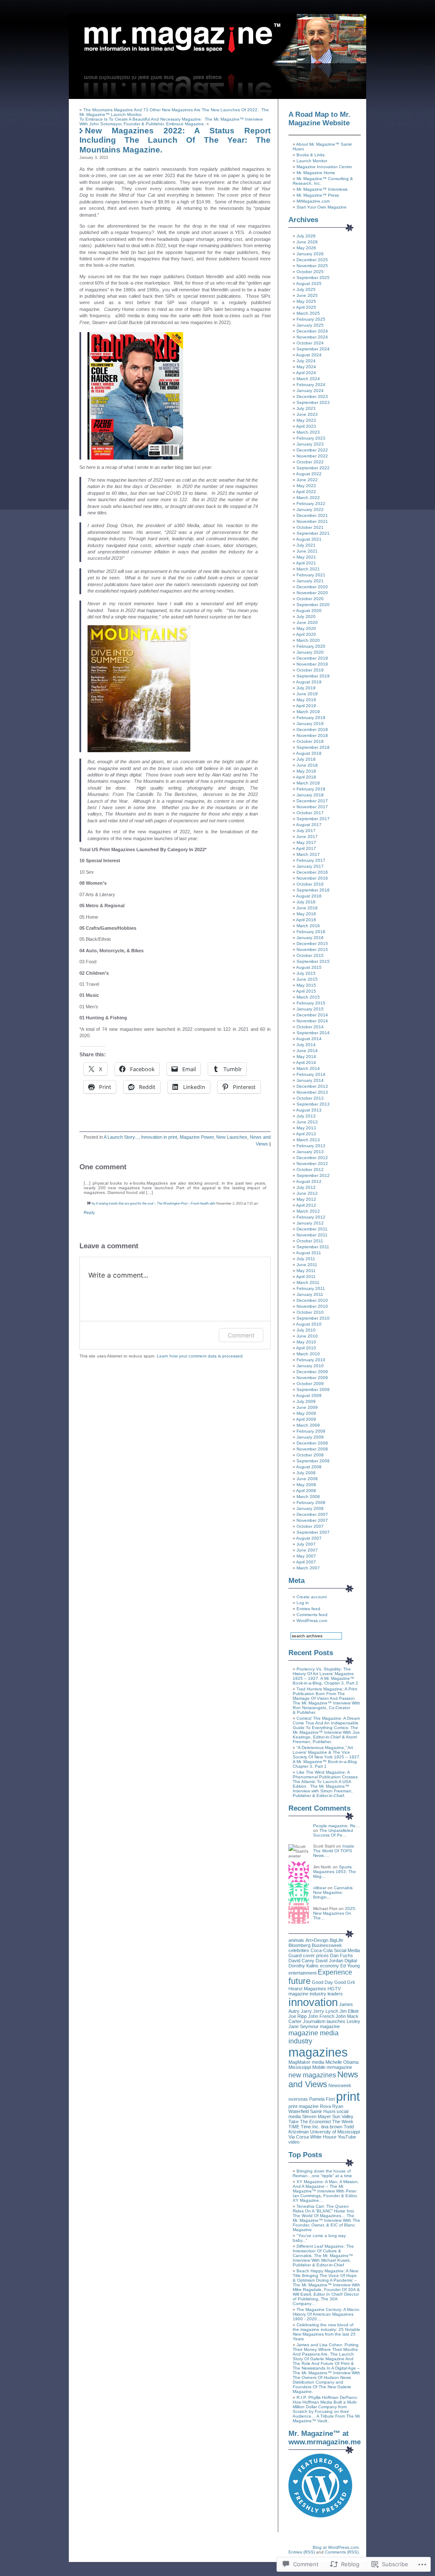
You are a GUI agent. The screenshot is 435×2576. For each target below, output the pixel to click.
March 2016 (308, 926)
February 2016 (311, 932)
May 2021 (306, 557)
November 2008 (312, 1449)
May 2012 (306, 1199)
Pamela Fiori (322, 2099)
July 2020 (306, 616)
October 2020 (310, 599)
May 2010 (306, 1342)
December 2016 (312, 872)
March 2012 (308, 1211)
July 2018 (306, 759)
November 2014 (312, 1021)
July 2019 (306, 688)
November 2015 (312, 949)
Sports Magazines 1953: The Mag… (335, 1872)
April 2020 (306, 634)
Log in (303, 1603)
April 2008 (306, 1491)
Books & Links (311, 155)
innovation (313, 2002)
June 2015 (307, 979)
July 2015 (306, 973)
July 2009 (306, 1401)
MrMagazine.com (313, 201)
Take (294, 2122)
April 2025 (306, 307)
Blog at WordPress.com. (336, 2547)
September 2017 (313, 819)
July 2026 (306, 236)
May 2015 (306, 985)
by (93, 1203)
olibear (320, 1888)
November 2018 (312, 735)
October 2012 (310, 1169)
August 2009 (309, 1395)
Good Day (322, 1982)
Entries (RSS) (302, 2552)
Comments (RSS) (342, 2552)
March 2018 (308, 783)
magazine (330, 2026)
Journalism (314, 2021)
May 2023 (306, 420)
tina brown (332, 2127)
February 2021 (311, 575)
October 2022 (310, 462)
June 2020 (307, 622)
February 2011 (311, 1288)
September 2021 (313, 533)
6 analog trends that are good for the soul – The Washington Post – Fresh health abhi (156, 1203)
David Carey (301, 1961)
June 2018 (307, 765)
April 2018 (306, 777)
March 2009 (308, 1425)
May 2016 (306, 914)
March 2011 (308, 1282)
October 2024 (310, 343)
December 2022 (312, 450)
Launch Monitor (312, 161)
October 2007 (310, 1526)
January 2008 (310, 1508)
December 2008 (312, 1443)
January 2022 (310, 509)
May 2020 (306, 628)
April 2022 (306, 492)
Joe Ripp (298, 2016)
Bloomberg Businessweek (315, 1945)
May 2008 (306, 1485)
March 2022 (308, 498)
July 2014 (306, 1045)
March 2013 (308, 1140)
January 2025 (310, 325)
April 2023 (306, 426)
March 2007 (308, 1568)
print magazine (304, 2106)
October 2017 (310, 813)
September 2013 (313, 1104)
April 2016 (306, 920)
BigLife (336, 1940)
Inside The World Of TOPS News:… (334, 1851)
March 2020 (308, 640)
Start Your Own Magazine (322, 207)
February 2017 (311, 860)
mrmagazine (339, 2067)
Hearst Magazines (307, 1989)
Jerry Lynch (326, 2011)
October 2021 (310, 527)
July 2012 (306, 1187)
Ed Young (350, 1966)
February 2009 (311, 1431)
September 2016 (313, 890)
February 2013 (311, 1146)
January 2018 (310, 795)
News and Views (323, 2079)
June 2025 (307, 295)
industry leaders (326, 1994)
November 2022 (312, 456)
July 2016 (306, 902)
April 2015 (306, 991)
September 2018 (313, 747)
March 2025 (308, 313)
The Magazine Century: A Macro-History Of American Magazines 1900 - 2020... (326, 2314)
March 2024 (308, 379)
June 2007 (307, 1550)
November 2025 (312, 266)
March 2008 (308, 1497)
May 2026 (306, 248)
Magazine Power (197, 1137)
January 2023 (310, 444)
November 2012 (312, 1164)
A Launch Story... (121, 1137)
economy (329, 1966)
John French (321, 2016)
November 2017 (312, 807)
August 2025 (309, 284)
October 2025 (310, 272)
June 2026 (307, 242)
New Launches (232, 1137)
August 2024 (309, 355)
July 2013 (306, 1116)
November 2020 (312, 593)
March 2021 (308, 569)
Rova (325, 2106)
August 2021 (309, 539)
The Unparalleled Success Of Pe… (333, 1833)
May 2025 (306, 301)
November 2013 (312, 1092)
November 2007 (312, 1520)
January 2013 (310, 1152)
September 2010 (313, 1318)
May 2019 (306, 700)
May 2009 (306, 1413)
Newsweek (340, 2085)
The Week (343, 2122)
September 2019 (313, 676)
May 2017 (306, 842)
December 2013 (312, 1086)
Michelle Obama (342, 2062)
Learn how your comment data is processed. (200, 1356)
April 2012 (306, 1205)
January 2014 (310, 1080)
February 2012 (311, 1217)
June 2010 (307, 1336)
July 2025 (306, 289)
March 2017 (308, 854)
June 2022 (307, 480)
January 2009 (310, 1437)
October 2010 (310, 1312)
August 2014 (309, 1039)
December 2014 (312, 1015)
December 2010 (312, 1300)
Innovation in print (159, 1137)
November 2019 (312, 664)
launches (336, 2021)
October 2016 (310, 884)
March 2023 (308, 432)
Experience (335, 1972)
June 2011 (307, 1265)
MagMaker (299, 2062)
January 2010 (310, 1366)
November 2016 (312, 878)
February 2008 (311, 1502)
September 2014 (313, 1033)
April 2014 (306, 1062)
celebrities (299, 1950)
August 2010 (309, 1324)
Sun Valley (343, 2116)
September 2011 (313, 1247)
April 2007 (306, 1562)
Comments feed (312, 1615)
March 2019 (308, 712)
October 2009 (310, 1384)
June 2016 (307, 908)
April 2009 (306, 1419)
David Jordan (329, 1961)
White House (323, 2137)
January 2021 (310, 581)
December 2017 (312, 801)
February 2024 (311, 385)
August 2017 (309, 825)
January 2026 (310, 254)
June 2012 (307, 1193)
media (318, 2062)
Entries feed (308, 1609)
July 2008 (306, 1473)
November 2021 (312, 521)
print (348, 2096)
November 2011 (312, 1235)
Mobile (319, 2067)
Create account (312, 1597)
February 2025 (311, 319)
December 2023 (312, 396)
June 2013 (307, 1122)
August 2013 (309, 1110)
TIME (294, 2127)
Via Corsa (299, 2137)
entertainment (302, 1973)
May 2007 (306, 1556)
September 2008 (313, 1461)
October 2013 (310, 1098)
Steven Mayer (316, 2116)
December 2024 (312, 331)
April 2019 (306, 706)
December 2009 (312, 1372)
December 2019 (312, 658)
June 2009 (307, 1407)
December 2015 (312, 944)
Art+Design (317, 1940)
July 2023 (306, 408)
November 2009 (312, 1378)
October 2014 (310, 1027)
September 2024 (313, 349)
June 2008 (307, 1479)
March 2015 (308, 997)
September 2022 (313, 468)
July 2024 (306, 361)
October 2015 (310, 955)
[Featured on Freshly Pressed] (320, 2516)
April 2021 (306, 563)
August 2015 (309, 967)
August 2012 (309, 1181)
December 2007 (312, 1514)
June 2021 (307, 551)
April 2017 (306, 848)
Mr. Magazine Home (316, 173)
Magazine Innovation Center (324, 167)
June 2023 (307, 414)
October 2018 (310, 741)
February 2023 (311, 438)
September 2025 (313, 278)
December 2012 (312, 1158)
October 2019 (310, 670)
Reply (89, 1212)
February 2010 (311, 1360)
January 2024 (310, 391)
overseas (298, 2099)
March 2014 (308, 1068)
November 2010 (312, 1306)
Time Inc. (310, 2127)
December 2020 (312, 587)
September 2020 (313, 605)
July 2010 (306, 1330)
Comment (241, 1335)
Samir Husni (323, 2111)
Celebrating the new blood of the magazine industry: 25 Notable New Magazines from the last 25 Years (326, 2332)
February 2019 (311, 718)
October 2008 (310, 1455)
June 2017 (307, 837)
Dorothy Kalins (304, 1966)
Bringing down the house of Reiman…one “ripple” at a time (322, 2173)
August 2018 (309, 753)
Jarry (306, 2011)
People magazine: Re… (336, 1826)
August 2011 (309, 1253)
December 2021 (312, 515)
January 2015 (310, 1009)
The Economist (315, 2122)
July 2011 (306, 1259)
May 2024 (306, 367)
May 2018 (306, 771)
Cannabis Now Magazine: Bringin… (333, 1892)
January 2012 (310, 1223)
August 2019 (309, 682)
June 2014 (307, 1051)
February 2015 (311, 1003)
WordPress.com (312, 1621)
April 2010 (306, 1348)
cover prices (316, 1955)
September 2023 (313, 402)
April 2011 (306, 1277)
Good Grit (345, 1982)
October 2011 (310, 1241)
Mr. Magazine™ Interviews (322, 189)
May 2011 (306, 1271)
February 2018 (311, 789)
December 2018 (312, 729)
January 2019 (310, 724)
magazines (318, 2052)
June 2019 (307, 694)
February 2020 (311, 646)
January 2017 (310, 866)
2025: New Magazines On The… (335, 1913)
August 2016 (309, 896)
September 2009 (313, 1390)
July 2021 (306, 545)
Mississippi (300, 2067)
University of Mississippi (335, 2132)
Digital (351, 1961)
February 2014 (311, 1074)
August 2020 (309, 611)
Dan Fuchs (342, 1955)
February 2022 (311, 504)
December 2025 (312, 260)
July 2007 (306, 1544)
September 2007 (313, 1532)
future (299, 1981)
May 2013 (306, 1128)
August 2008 (309, 1467)
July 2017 (306, 831)
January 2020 (310, 652)
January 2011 (310, 1294)
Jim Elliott (349, 2011)
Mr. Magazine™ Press (318, 195)
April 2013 (306, 1134)
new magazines (312, 2075)
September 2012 (313, 1175)
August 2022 (309, 474)
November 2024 (312, 337)
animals (296, 1940)
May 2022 (306, 486)
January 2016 (310, 938)
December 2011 (312, 1229)
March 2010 (308, 1354)
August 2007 (309, 1538)
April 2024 (306, 373)
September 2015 (313, 961)
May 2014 (306, 1057)
